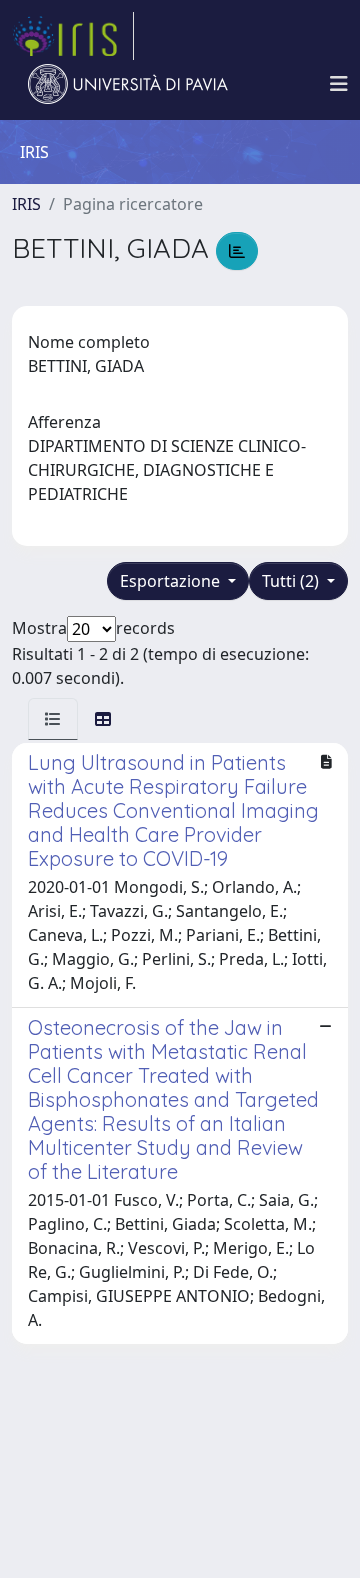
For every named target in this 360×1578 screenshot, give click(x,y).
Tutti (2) (292, 581)
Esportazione (172, 581)
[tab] (53, 719)
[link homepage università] (128, 84)
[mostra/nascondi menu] (339, 84)
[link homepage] (73, 36)
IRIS (26, 204)
